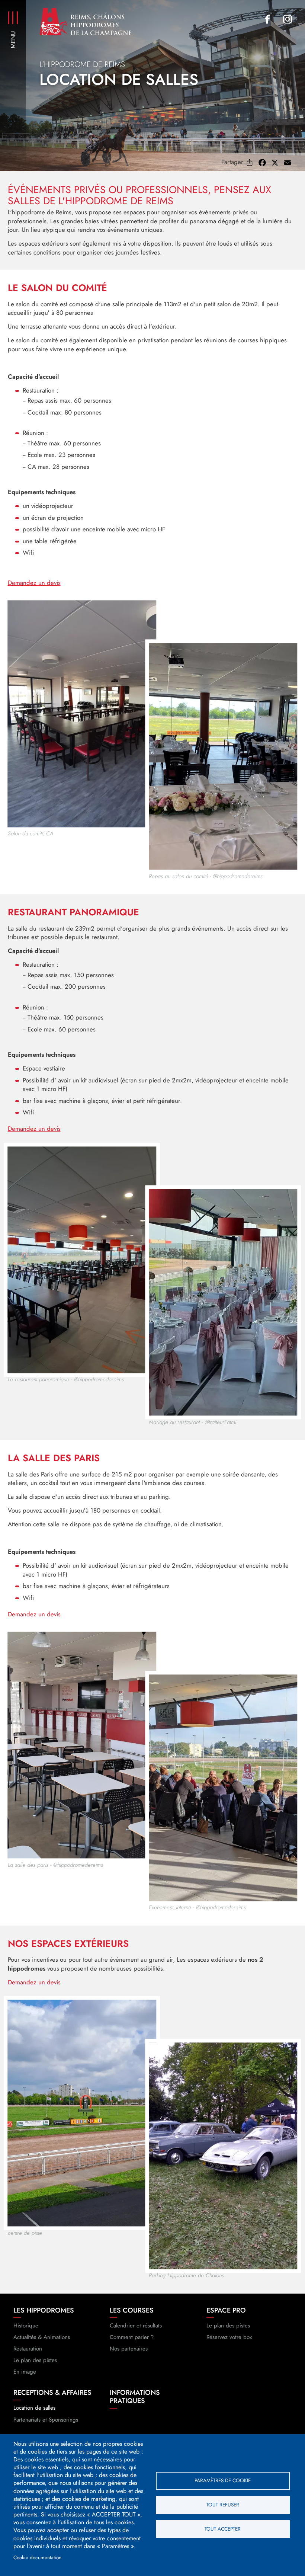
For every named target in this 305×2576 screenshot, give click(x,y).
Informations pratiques (135, 2397)
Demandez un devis (34, 583)
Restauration (28, 2349)
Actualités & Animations (42, 2337)
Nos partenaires (129, 2349)
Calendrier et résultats (136, 2326)
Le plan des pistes (35, 2360)
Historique (26, 2326)
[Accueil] (86, 21)
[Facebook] (267, 19)
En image (25, 2372)
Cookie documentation (37, 2557)
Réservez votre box (229, 2337)
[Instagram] (288, 19)
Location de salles (34, 2408)
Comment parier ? (132, 2337)
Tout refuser (223, 2505)
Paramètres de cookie (223, 2480)
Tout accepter (223, 2529)
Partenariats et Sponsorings (46, 2420)
